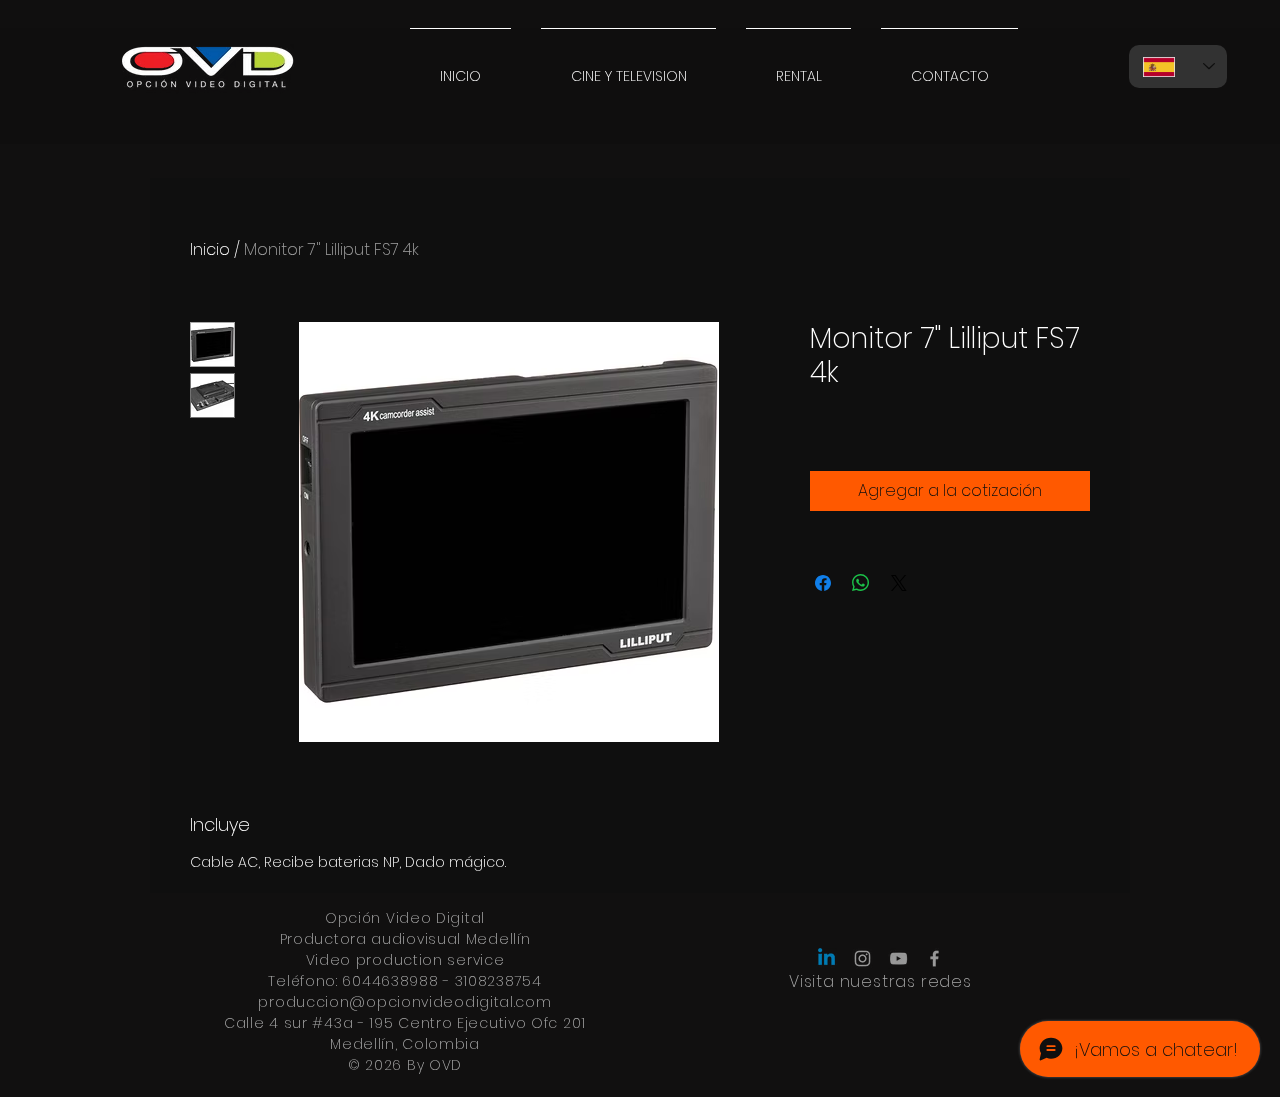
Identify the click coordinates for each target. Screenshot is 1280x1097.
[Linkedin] (826, 958)
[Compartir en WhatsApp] (861, 583)
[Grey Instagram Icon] (862, 958)
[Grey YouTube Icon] (898, 958)
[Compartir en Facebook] (823, 583)
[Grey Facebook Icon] (934, 958)
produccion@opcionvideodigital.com (404, 1002)
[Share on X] (899, 583)
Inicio (210, 249)
